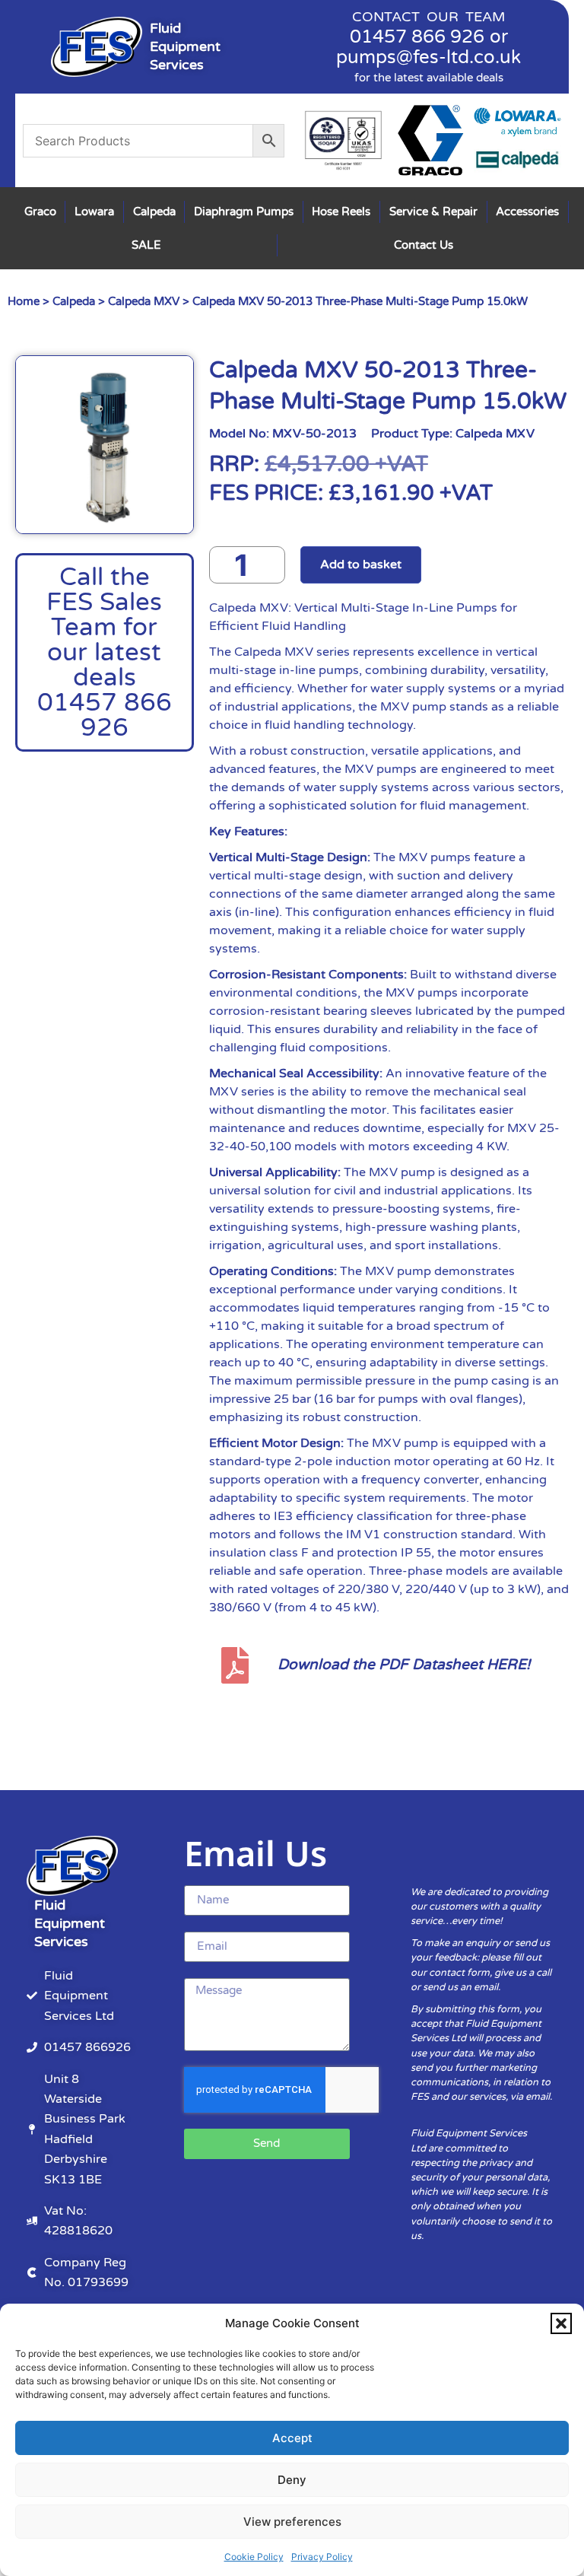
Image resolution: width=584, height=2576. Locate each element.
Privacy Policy (322, 2557)
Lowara (94, 211)
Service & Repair (433, 211)
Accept (292, 2438)
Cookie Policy (254, 2557)
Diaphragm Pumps (244, 211)
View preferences (292, 2522)
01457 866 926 (417, 37)
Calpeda (154, 211)
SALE (146, 245)
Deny (292, 2480)
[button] (561, 2323)
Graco (40, 211)
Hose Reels (341, 211)
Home (24, 301)
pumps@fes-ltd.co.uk (428, 57)
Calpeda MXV (144, 301)
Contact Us (424, 245)
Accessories (527, 211)
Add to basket (361, 564)
